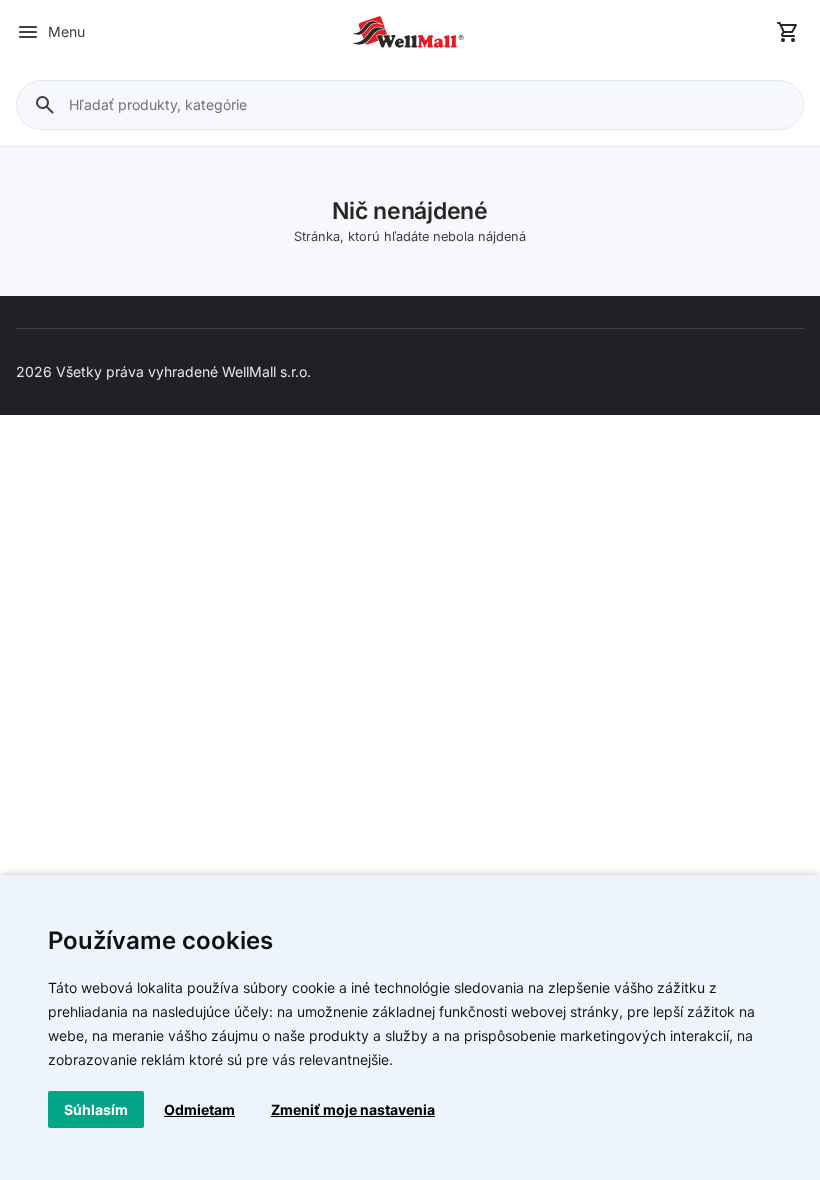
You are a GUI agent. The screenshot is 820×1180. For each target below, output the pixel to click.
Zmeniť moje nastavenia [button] (353, 1109)
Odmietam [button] (199, 1109)
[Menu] (28, 32)
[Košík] (788, 32)
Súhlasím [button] (96, 1109)
